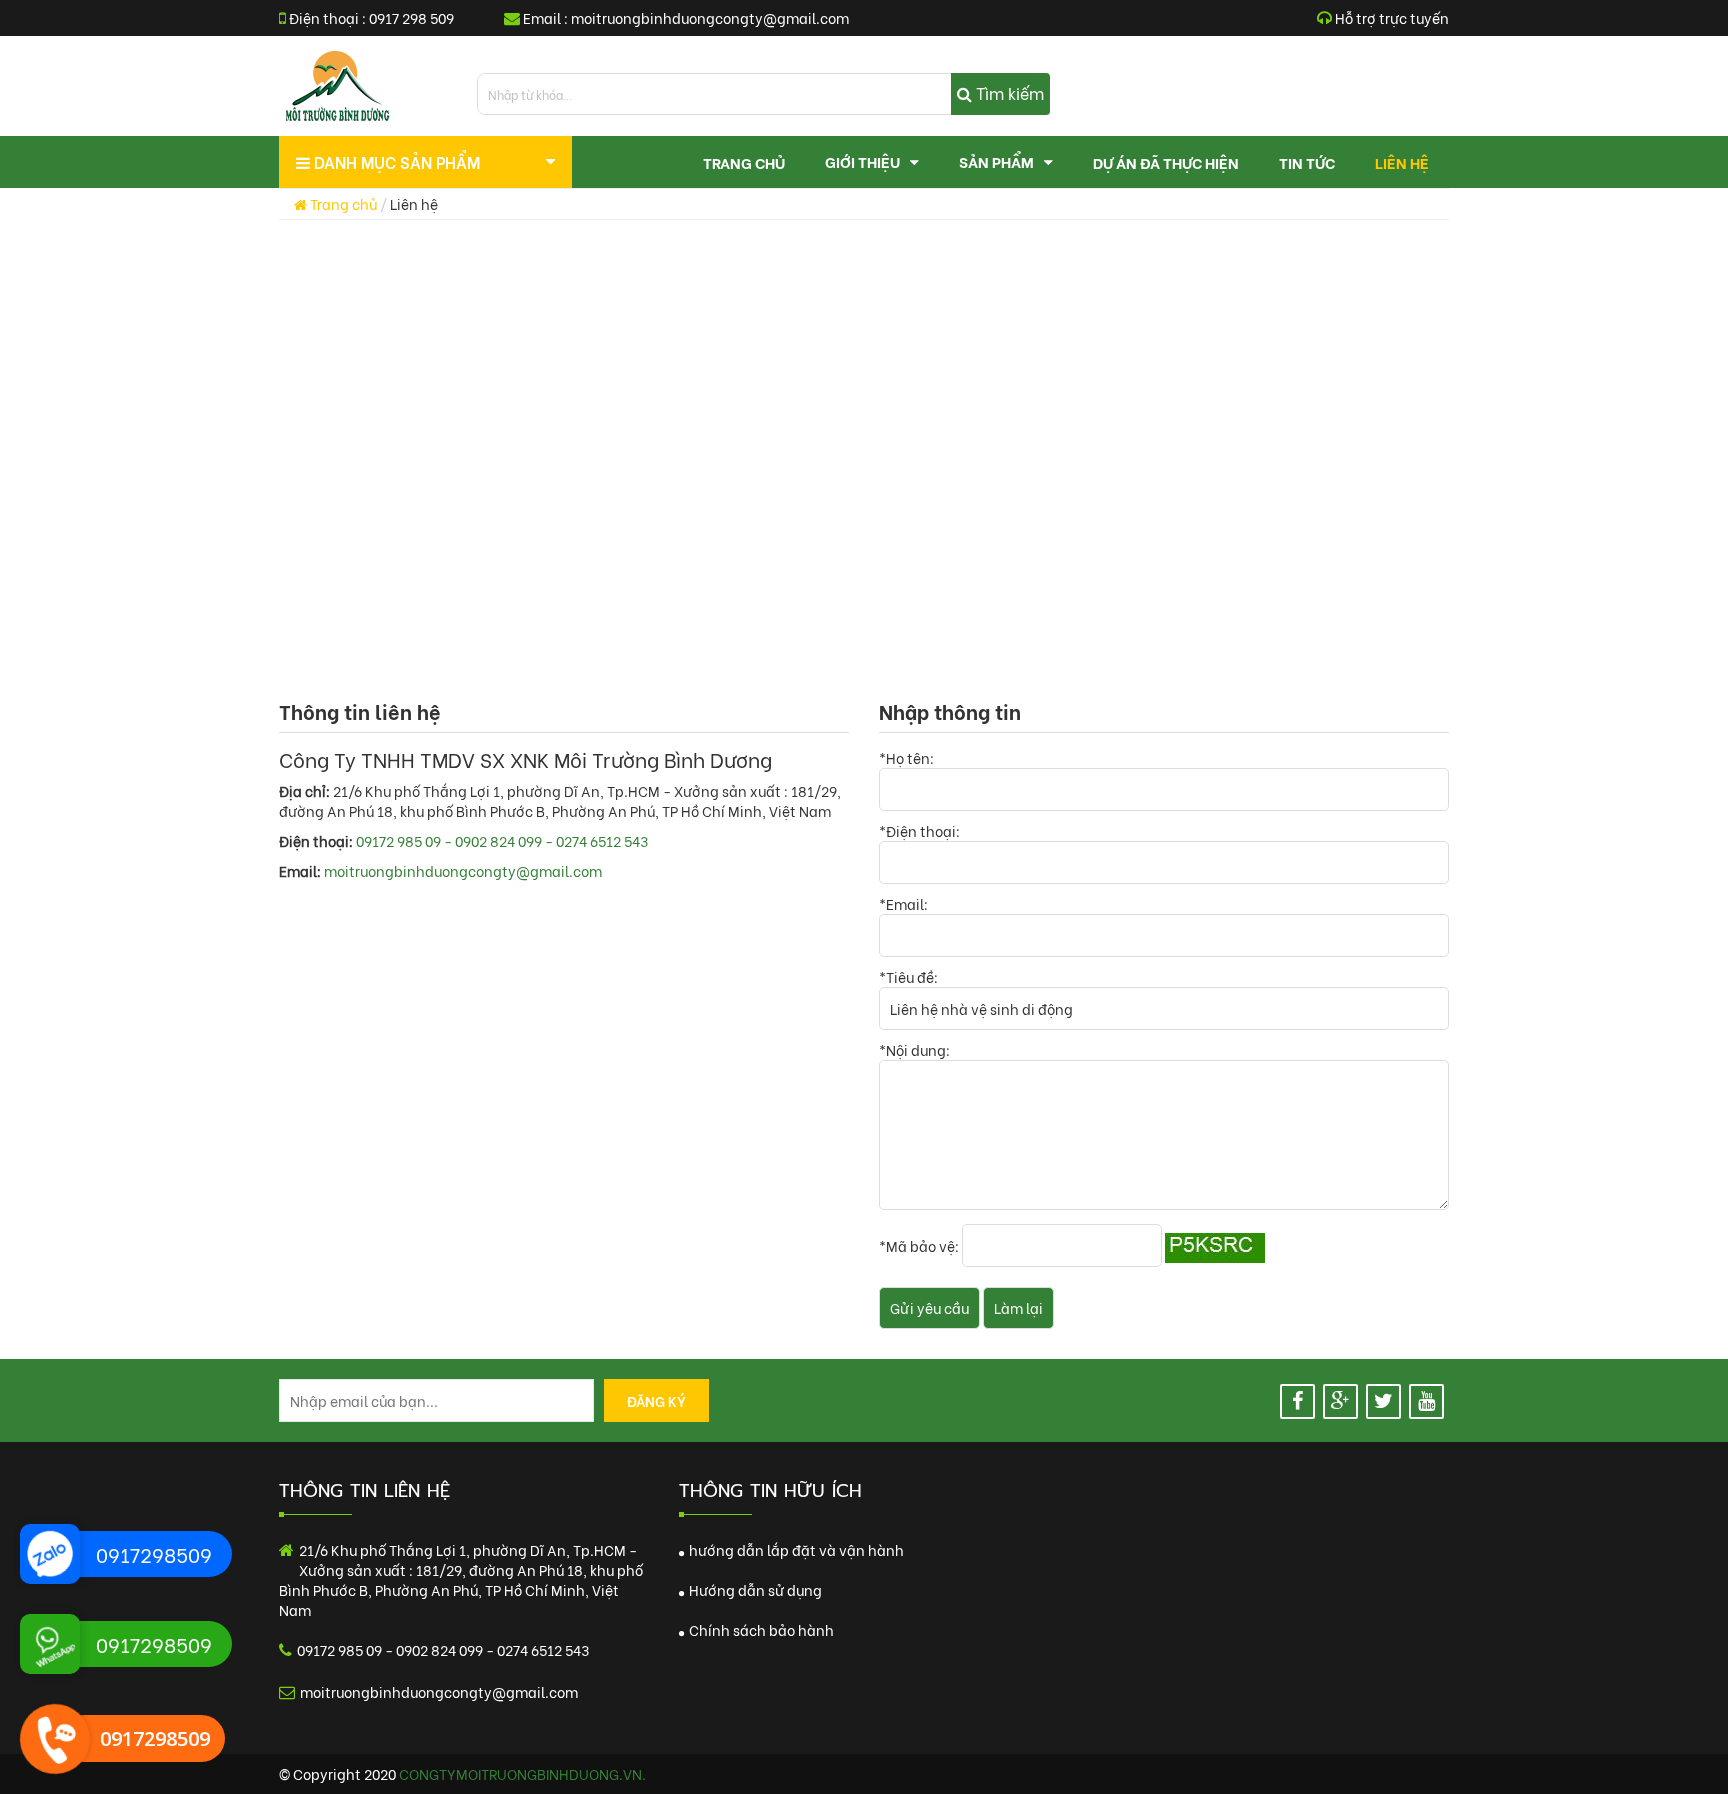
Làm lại (1018, 1307)
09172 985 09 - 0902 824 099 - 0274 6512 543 (502, 840)
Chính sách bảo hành (760, 1629)
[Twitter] (1383, 1401)
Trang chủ (342, 203)
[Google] (1340, 1401)
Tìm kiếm (1008, 92)
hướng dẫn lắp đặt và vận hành (795, 1549)
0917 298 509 (411, 17)
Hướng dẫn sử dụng (754, 1589)
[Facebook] (1297, 1401)
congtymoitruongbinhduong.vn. (522, 1773)
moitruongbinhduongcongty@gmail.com (710, 17)
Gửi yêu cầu (929, 1307)
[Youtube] (1426, 1401)
